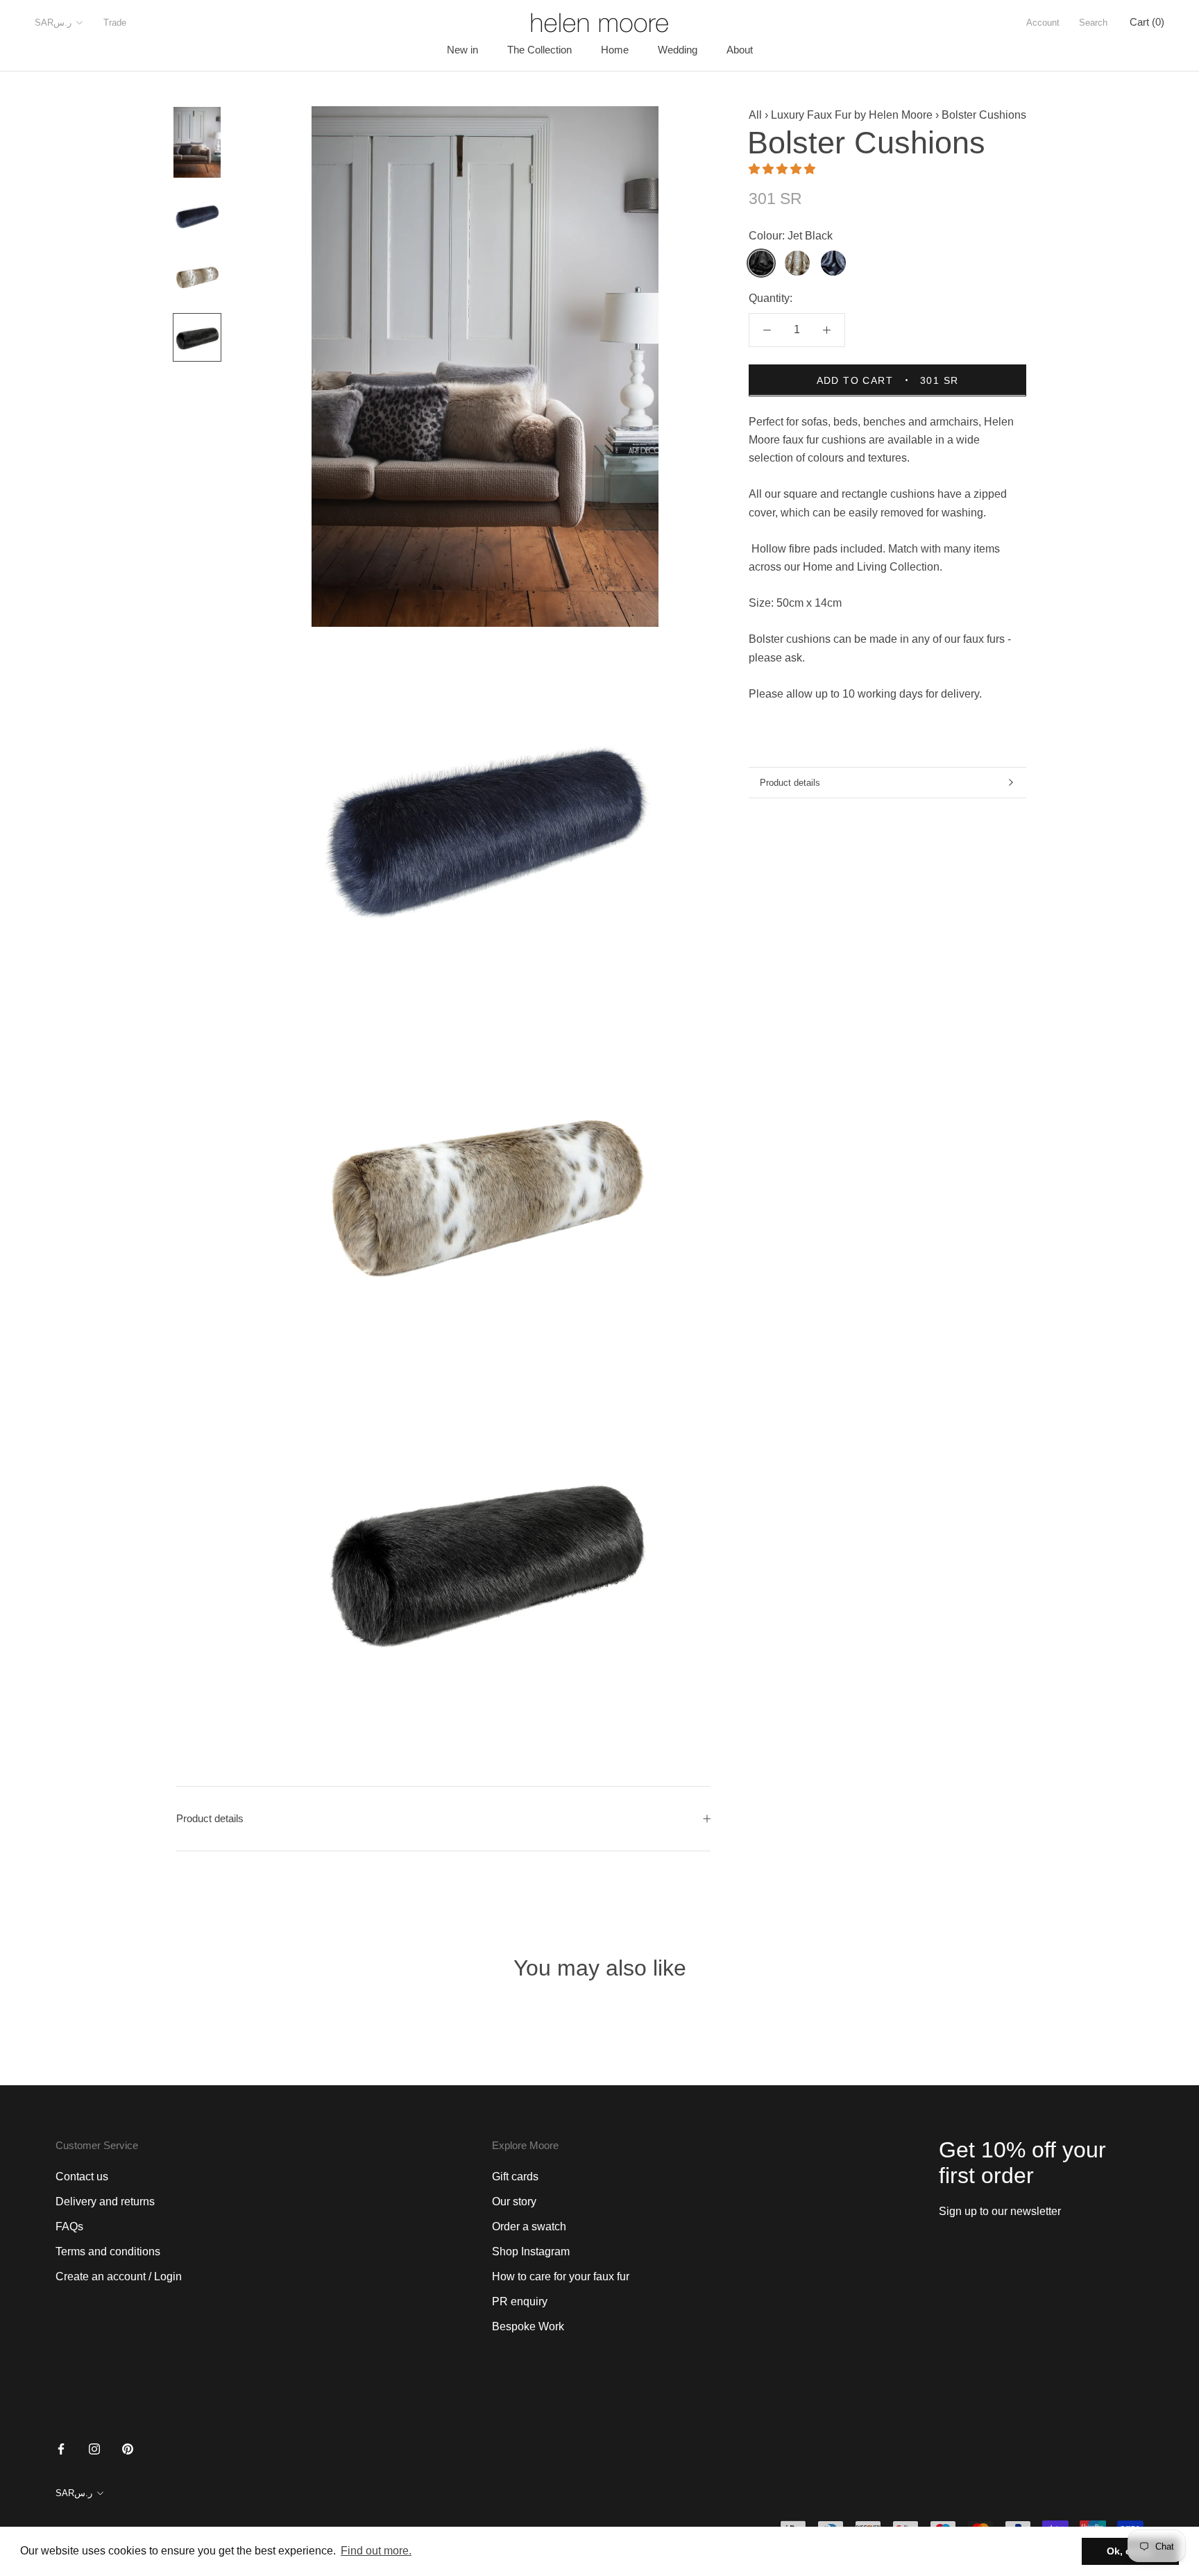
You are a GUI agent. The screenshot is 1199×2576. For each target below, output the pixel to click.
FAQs (69, 2226)
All (755, 115)
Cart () (1147, 22)
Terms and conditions (108, 2251)
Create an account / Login (119, 2276)
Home (615, 50)
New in (462, 50)
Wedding (678, 50)
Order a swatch (529, 2226)
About (740, 50)
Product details (790, 783)
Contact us (82, 2177)
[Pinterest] (128, 2448)
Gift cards (515, 2177)
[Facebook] (61, 2448)
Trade (115, 23)
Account (1043, 23)
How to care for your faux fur (561, 2276)
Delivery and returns (105, 2202)
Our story (514, 2202)
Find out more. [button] (376, 2551)
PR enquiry (520, 2301)
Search (1093, 23)
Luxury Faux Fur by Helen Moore (852, 115)
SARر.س (53, 23)
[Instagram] (94, 2448)
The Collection (539, 50)
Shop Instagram (531, 2251)
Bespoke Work (528, 2326)
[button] (783, 168)
